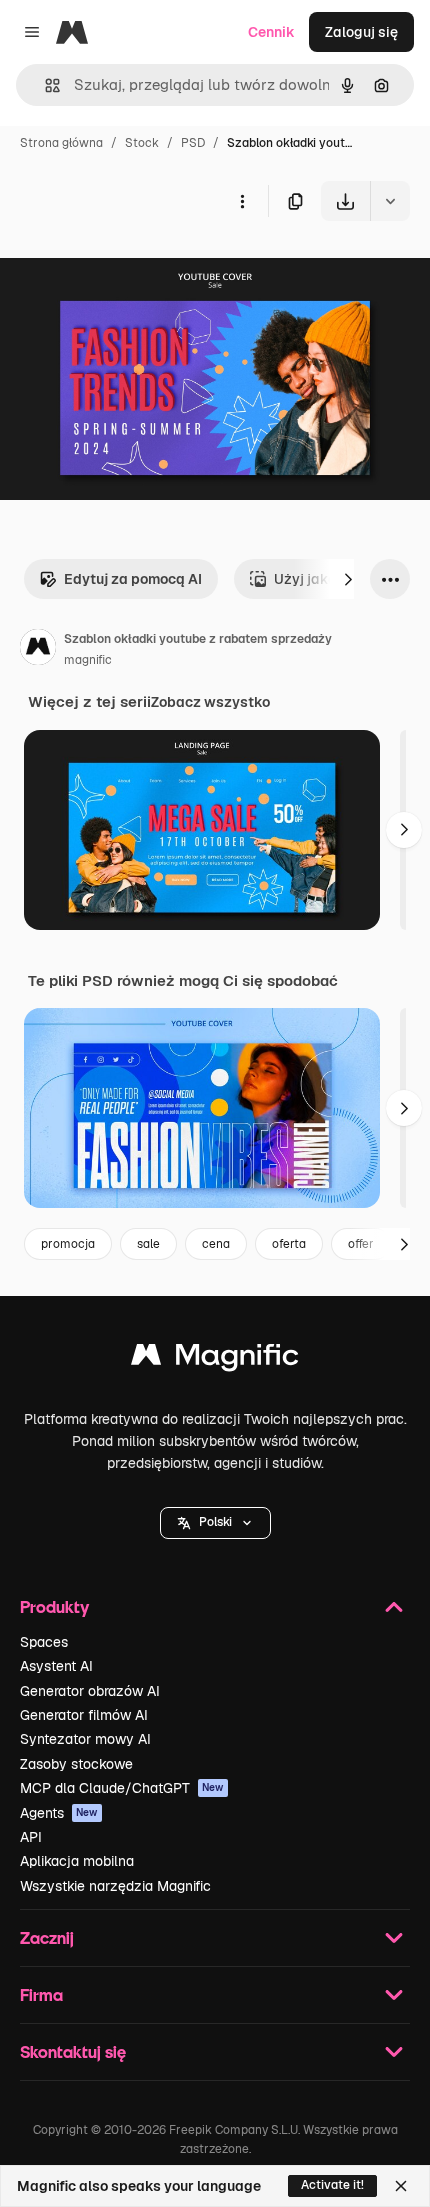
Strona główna (61, 143)
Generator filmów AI (84, 1715)
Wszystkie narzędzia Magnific (115, 1886)
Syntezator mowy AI (85, 1739)
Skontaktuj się (73, 2051)
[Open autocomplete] (44, 85)
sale (148, 1244)
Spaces (44, 1642)
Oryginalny (138, 267)
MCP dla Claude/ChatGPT (122, 1788)
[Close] (401, 2186)
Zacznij (47, 1937)
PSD (193, 143)
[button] (215, 1523)
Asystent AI (56, 1666)
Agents (59, 1813)
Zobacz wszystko (210, 702)
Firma (41, 1994)
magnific (88, 660)
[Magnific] (215, 1359)
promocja (68, 1244)
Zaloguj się (361, 32)
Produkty (54, 1606)
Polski (215, 1522)
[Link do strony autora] (38, 650)
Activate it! (332, 2185)
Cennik (271, 32)
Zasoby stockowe (76, 1764)
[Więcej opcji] (242, 201)
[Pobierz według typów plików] (390, 201)
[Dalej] (348, 579)
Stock (142, 143)
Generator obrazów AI (90, 1691)
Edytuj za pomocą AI (133, 579)
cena (216, 1244)
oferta (289, 1244)
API (31, 1837)
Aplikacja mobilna (77, 1861)
